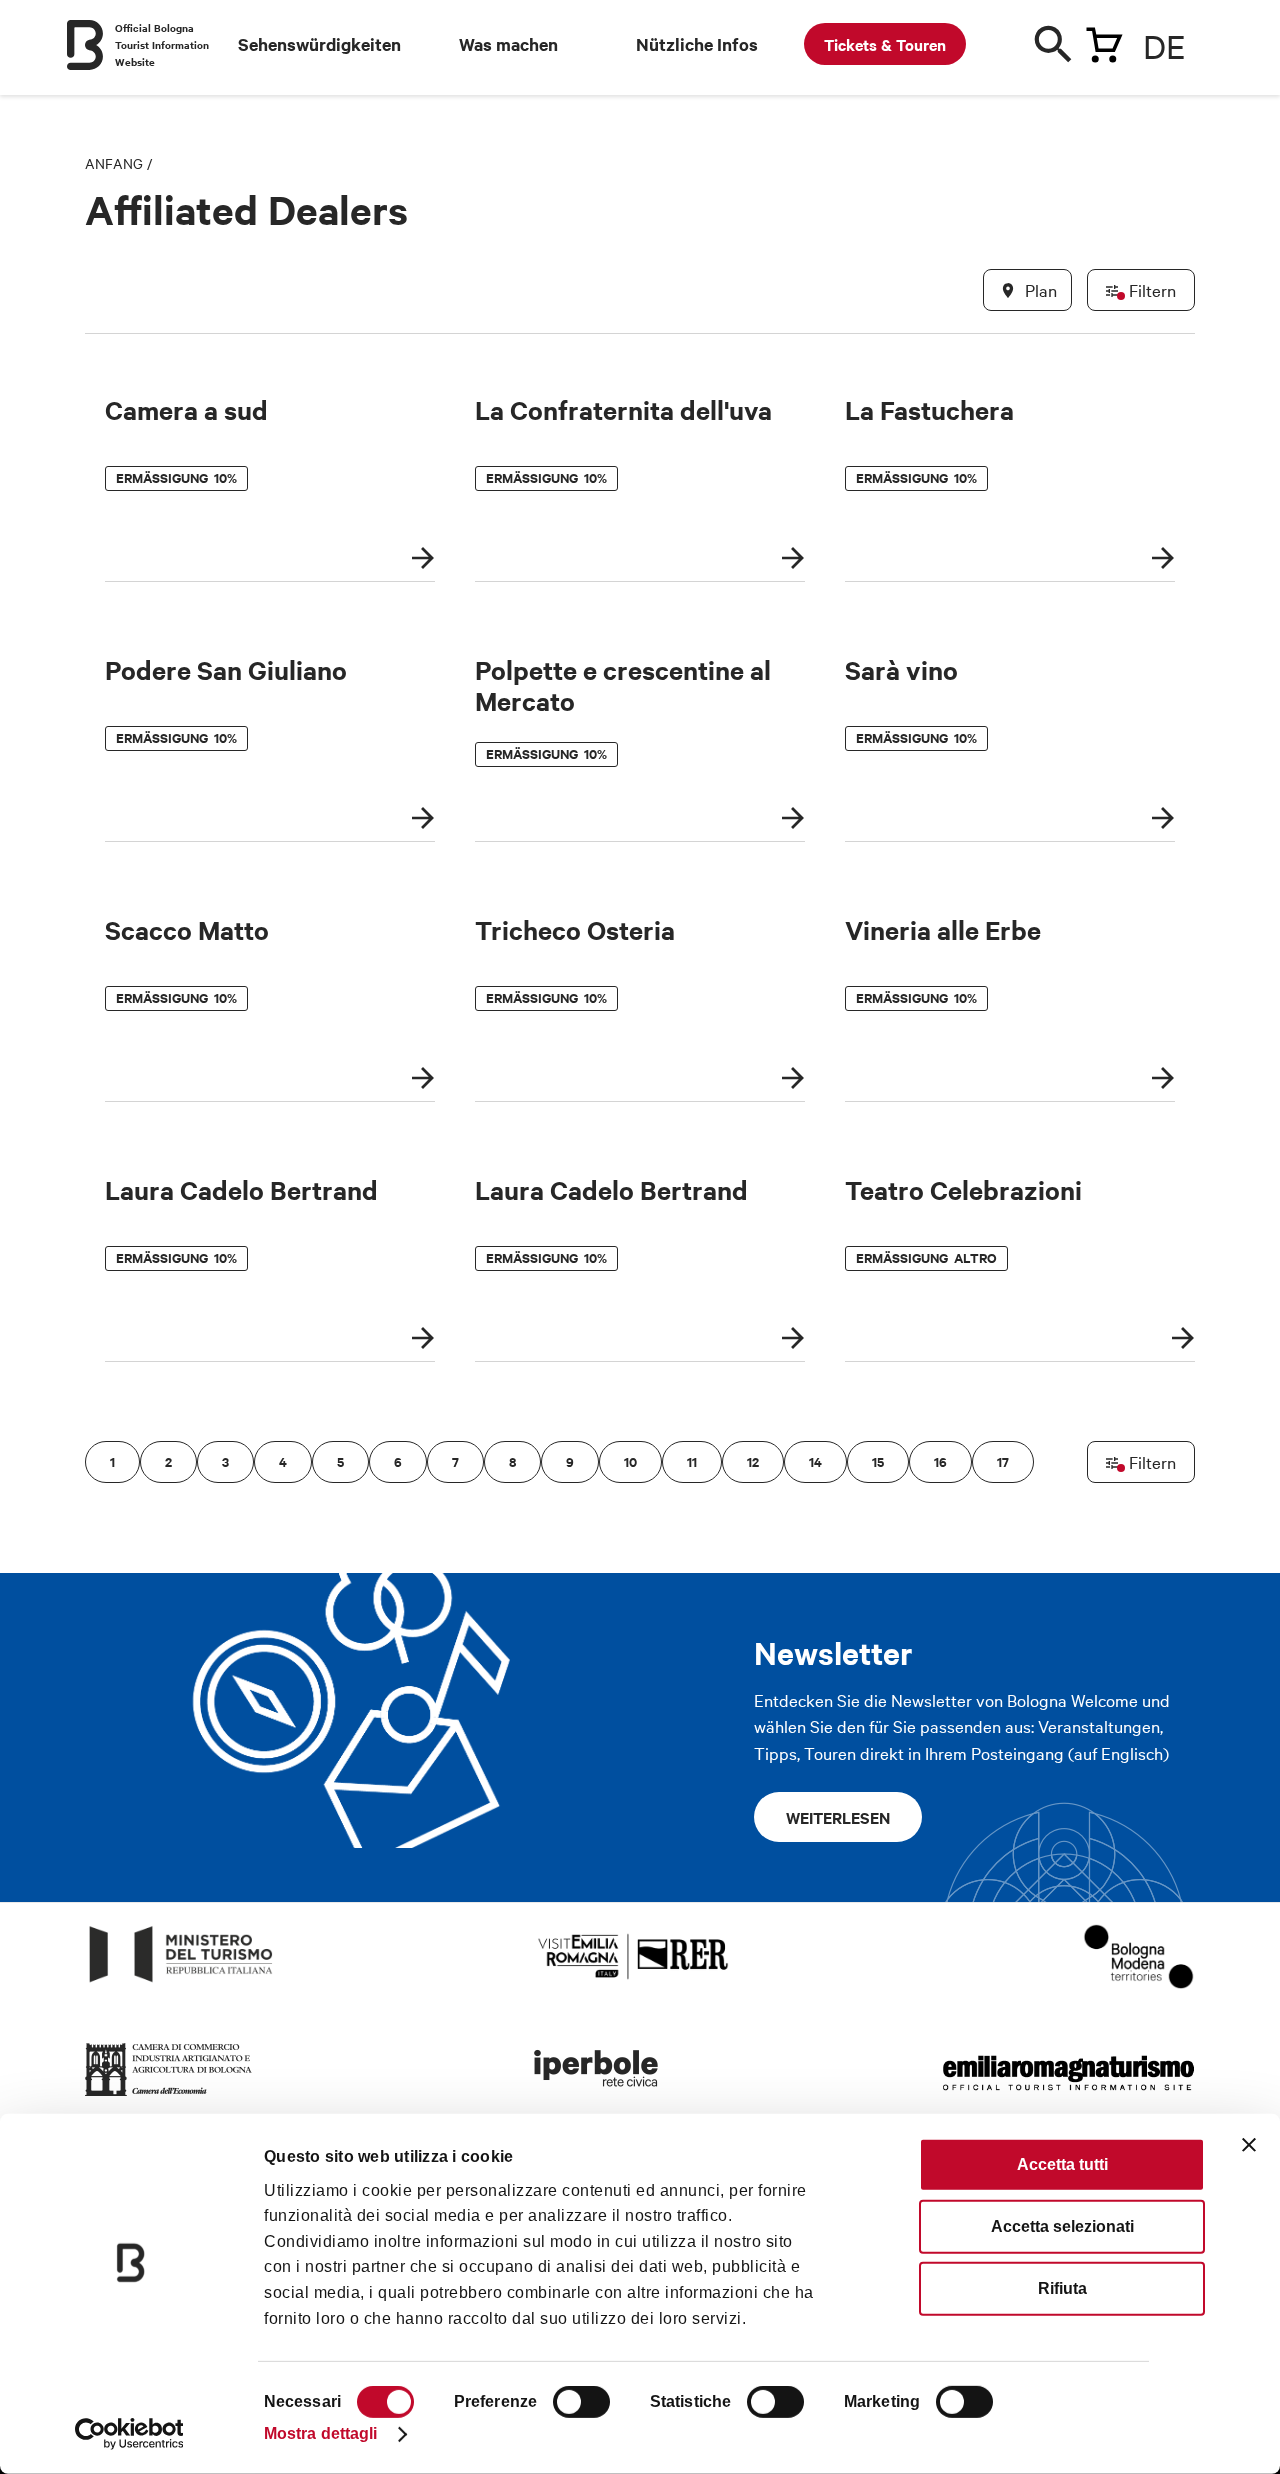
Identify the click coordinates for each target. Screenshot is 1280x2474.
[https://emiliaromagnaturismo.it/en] (1068, 2096)
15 (878, 1461)
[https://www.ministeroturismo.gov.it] (181, 1982)
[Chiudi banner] (1249, 2145)
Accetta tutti (1062, 2164)
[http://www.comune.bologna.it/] (597, 2096)
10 (630, 1461)
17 (1003, 1461)
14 (815, 1461)
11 (692, 1461)
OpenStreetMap (1037, 1624)
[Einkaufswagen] (1104, 41)
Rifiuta (1062, 2288)
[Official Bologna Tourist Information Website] (85, 45)
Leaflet (961, 1624)
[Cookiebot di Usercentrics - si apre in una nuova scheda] (129, 2434)
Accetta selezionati (1062, 2226)
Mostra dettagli (321, 2433)
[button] (112, 979)
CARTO (1170, 1624)
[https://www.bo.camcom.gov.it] (169, 2096)
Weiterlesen (838, 1817)
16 (940, 1461)
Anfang (114, 163)
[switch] (581, 2402)
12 (753, 1461)
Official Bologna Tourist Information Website (162, 44)
